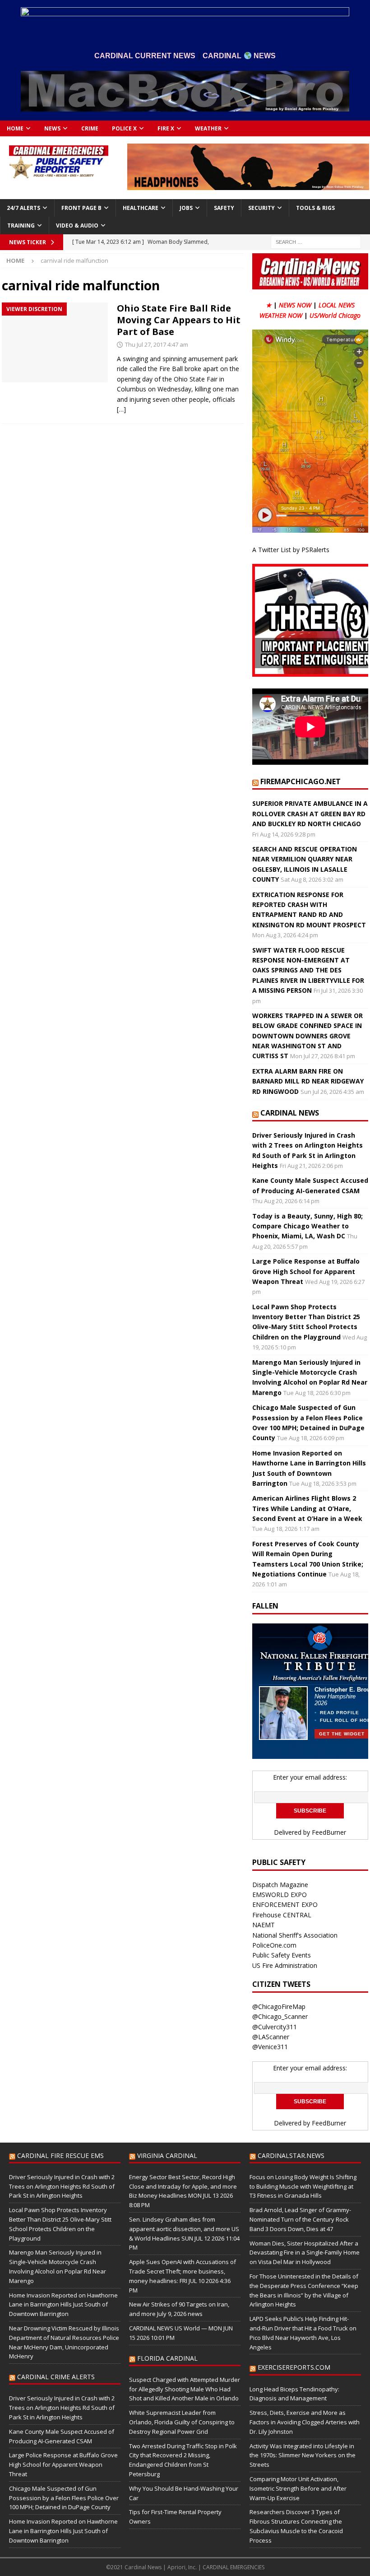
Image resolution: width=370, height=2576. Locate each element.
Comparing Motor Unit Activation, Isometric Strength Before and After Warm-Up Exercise (298, 2488)
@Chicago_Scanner (280, 2016)
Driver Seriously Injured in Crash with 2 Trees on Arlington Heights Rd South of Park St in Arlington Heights (62, 2186)
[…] (121, 409)
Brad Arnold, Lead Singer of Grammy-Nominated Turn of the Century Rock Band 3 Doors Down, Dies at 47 (300, 2219)
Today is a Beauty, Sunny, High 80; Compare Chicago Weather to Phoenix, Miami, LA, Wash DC (308, 1226)
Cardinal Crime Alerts (56, 2377)
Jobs (186, 208)
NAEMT (264, 1925)
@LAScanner (271, 2037)
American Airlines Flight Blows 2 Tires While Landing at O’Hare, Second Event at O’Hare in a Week (307, 1508)
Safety (224, 208)
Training (21, 226)
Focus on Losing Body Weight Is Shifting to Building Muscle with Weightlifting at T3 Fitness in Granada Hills (303, 2186)
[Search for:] (316, 241)
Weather (208, 128)
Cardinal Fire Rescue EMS (60, 2155)
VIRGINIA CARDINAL (167, 2155)
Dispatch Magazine (280, 1885)
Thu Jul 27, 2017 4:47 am (157, 344)
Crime (90, 128)
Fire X (166, 128)
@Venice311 (270, 2047)
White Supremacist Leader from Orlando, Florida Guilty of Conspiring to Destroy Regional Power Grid (182, 2422)
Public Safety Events (282, 1955)
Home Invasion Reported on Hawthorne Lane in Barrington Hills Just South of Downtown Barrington (63, 2305)
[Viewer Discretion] (55, 342)
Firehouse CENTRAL (282, 1915)
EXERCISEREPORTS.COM (294, 2367)
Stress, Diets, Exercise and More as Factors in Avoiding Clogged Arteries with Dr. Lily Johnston (305, 2422)
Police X (124, 128)
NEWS (52, 128)
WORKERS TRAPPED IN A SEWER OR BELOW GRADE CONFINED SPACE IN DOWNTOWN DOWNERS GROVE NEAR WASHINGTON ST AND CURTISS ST (308, 1036)
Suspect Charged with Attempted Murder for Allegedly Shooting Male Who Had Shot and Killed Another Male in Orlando (185, 2389)
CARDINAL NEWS (290, 1113)
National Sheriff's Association (295, 1935)
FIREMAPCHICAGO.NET (301, 781)
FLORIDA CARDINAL (167, 2358)
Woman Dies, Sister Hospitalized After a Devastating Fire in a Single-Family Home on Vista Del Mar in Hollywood (305, 2253)
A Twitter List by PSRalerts (291, 550)
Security (261, 208)
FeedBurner (329, 1832)
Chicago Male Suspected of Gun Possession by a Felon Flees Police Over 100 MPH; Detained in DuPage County (64, 2498)
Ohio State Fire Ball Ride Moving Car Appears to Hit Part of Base (179, 320)
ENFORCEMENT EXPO (285, 1904)
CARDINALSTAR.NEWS (291, 2155)
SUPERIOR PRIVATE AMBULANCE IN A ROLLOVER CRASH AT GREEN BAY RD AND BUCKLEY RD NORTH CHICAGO (310, 814)
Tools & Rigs (315, 208)
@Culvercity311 (275, 2027)
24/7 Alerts (23, 208)
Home (15, 128)
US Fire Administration (285, 1965)
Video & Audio (77, 226)
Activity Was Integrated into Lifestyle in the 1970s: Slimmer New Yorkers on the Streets (303, 2455)
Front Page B (81, 208)
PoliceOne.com (274, 1945)
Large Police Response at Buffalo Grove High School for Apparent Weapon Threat (306, 1271)
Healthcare (141, 208)
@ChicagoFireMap (279, 2006)
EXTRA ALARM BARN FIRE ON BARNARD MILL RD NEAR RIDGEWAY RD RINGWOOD (308, 1081)
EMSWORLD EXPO (280, 1895)
